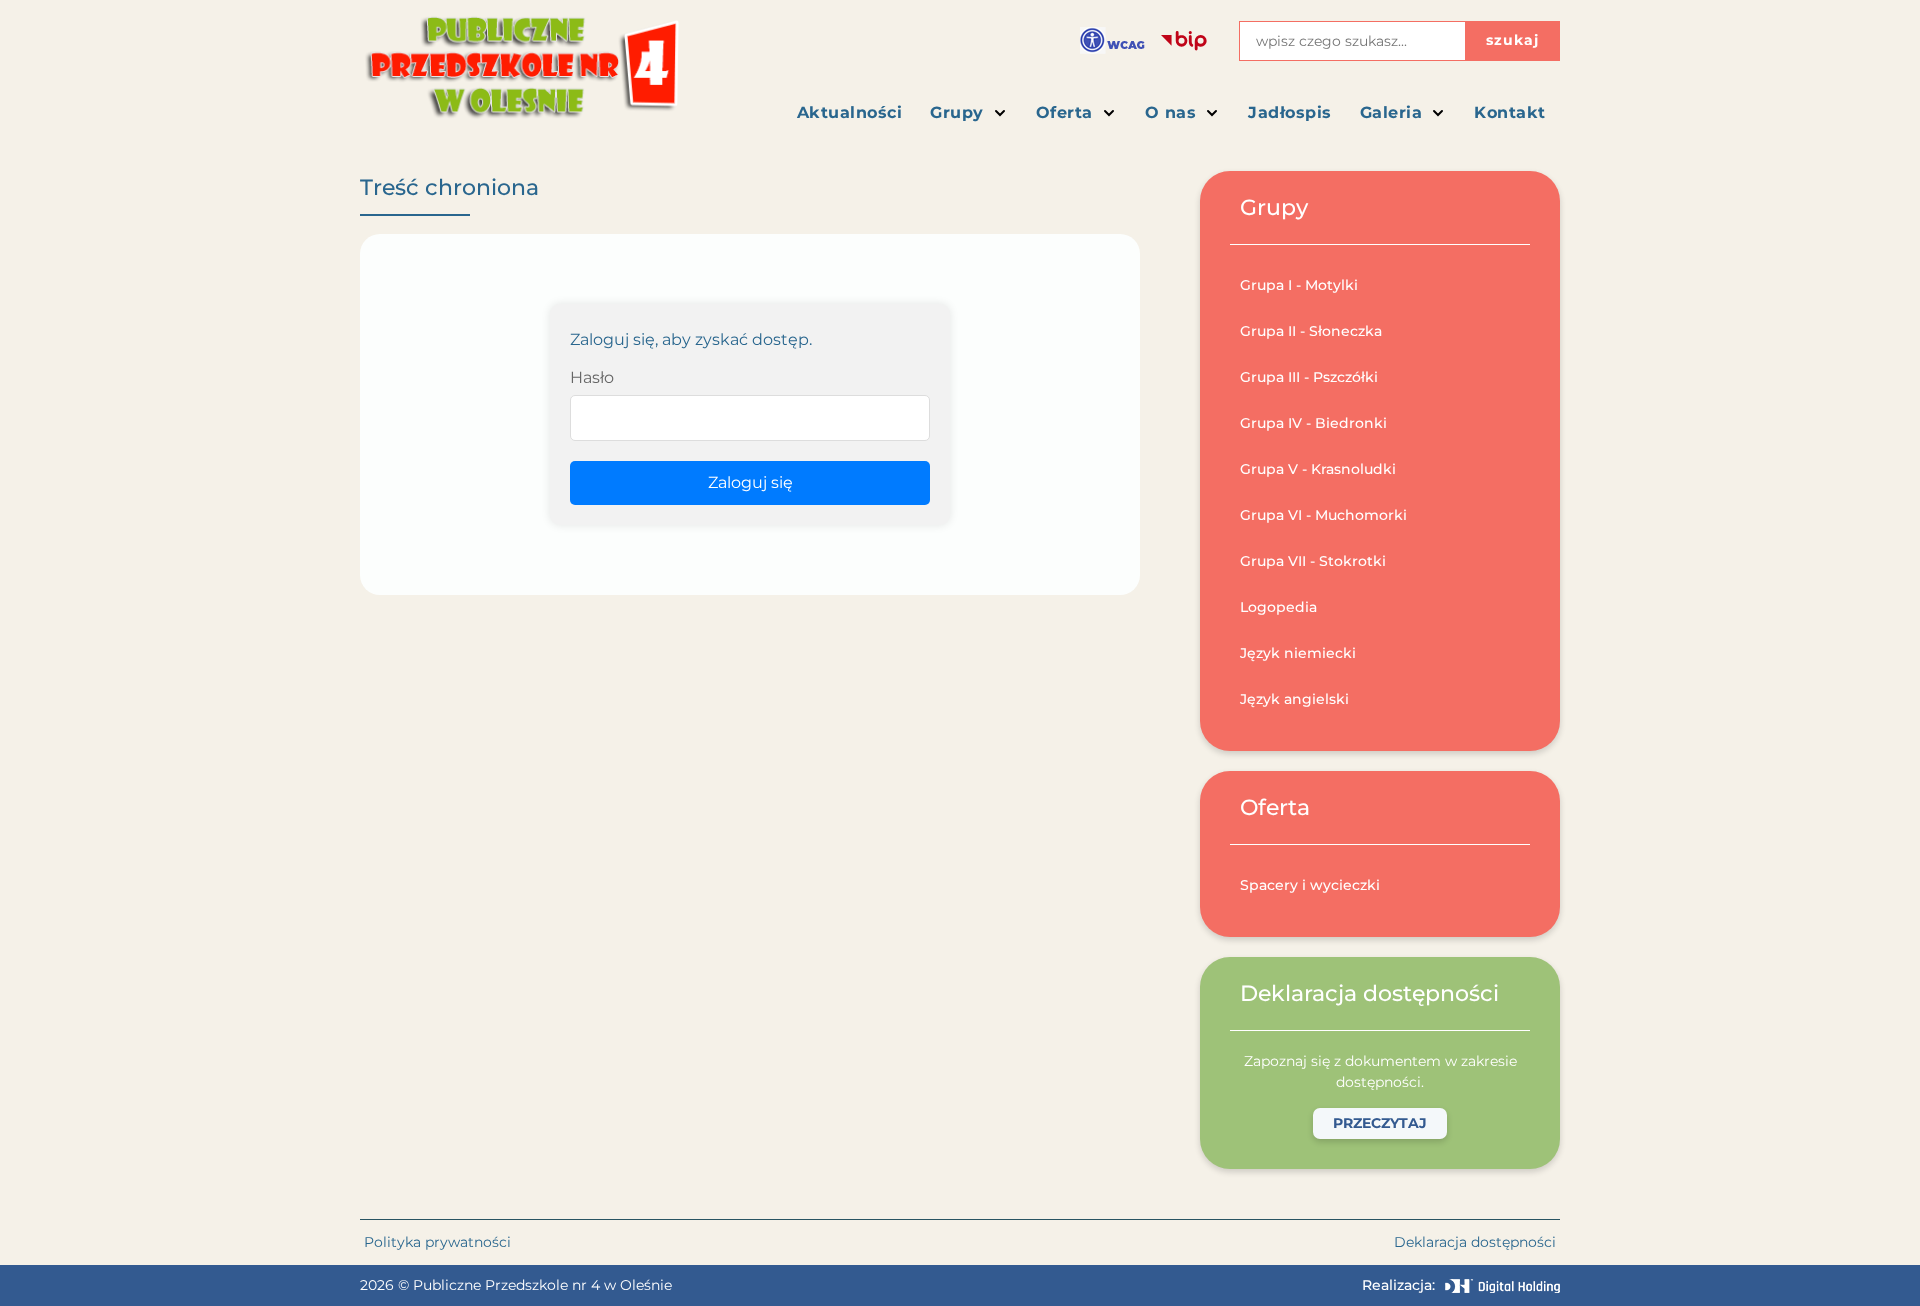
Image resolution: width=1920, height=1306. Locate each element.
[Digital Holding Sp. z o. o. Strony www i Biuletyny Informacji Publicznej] (1502, 1286)
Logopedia (1278, 607)
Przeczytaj (1380, 1123)
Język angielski (1294, 699)
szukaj (1512, 40)
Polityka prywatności (437, 1242)
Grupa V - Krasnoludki (1318, 469)
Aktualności (850, 112)
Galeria (1391, 112)
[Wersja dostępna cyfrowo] (1112, 40)
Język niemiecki (1298, 653)
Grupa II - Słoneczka (1311, 331)
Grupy (957, 112)
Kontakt (1510, 112)
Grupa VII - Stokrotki (1313, 561)
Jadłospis (1290, 112)
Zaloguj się (750, 482)
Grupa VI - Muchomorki (1323, 515)
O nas (1171, 112)
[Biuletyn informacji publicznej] (1184, 41)
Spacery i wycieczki (1310, 885)
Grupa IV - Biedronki (1313, 423)
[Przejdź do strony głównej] (520, 75)
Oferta (1064, 112)
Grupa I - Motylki (1299, 285)
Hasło (592, 377)
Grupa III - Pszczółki (1309, 377)
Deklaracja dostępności (1475, 1242)
